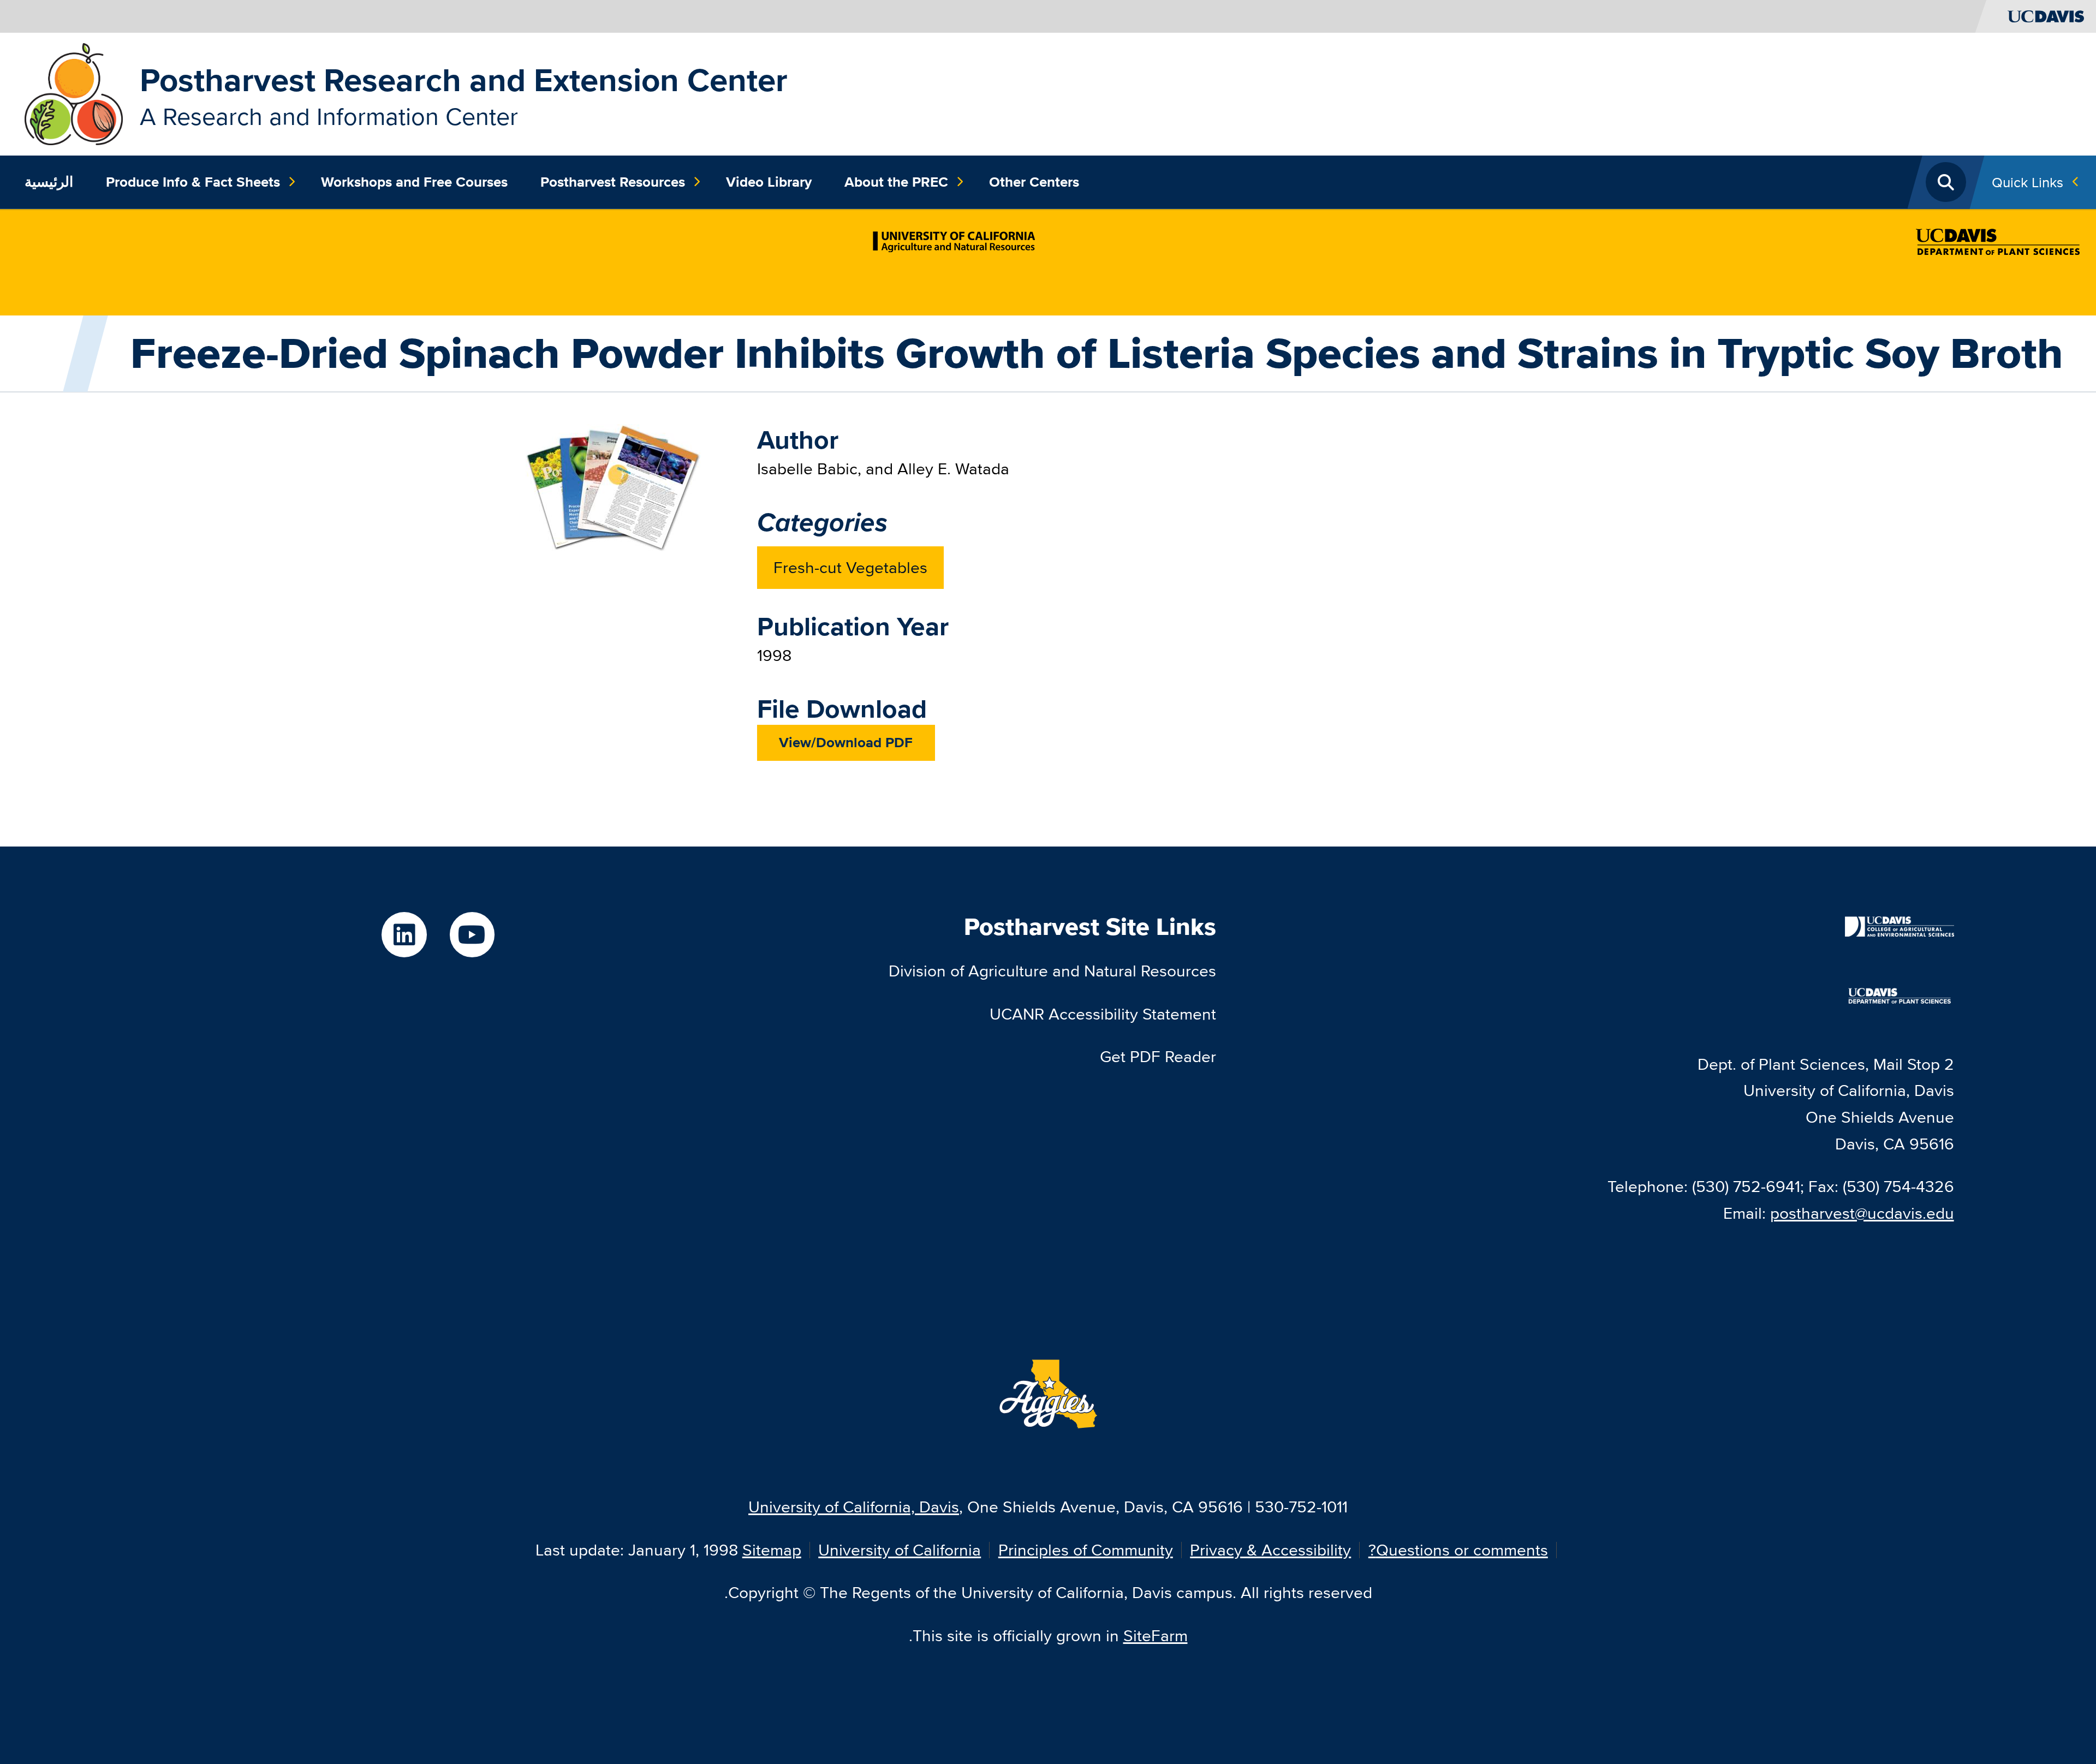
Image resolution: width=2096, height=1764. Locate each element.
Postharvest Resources (613, 182)
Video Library (769, 182)
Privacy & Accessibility (1270, 1550)
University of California (900, 1550)
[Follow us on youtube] (472, 935)
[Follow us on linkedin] (404, 935)
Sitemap (772, 1550)
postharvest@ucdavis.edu (1862, 1213)
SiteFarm (1156, 1635)
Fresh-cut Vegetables (850, 567)
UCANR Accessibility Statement (1103, 1014)
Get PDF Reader (1158, 1056)
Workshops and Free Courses (414, 182)
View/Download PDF (846, 742)
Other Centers (1034, 182)
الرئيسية (49, 182)
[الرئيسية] (74, 93)
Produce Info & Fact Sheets (193, 182)
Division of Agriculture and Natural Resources (1052, 971)
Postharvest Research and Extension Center (464, 80)
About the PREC (896, 182)
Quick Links (2027, 182)
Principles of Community (1086, 1550)
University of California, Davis (854, 1507)
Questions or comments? (1458, 1550)
